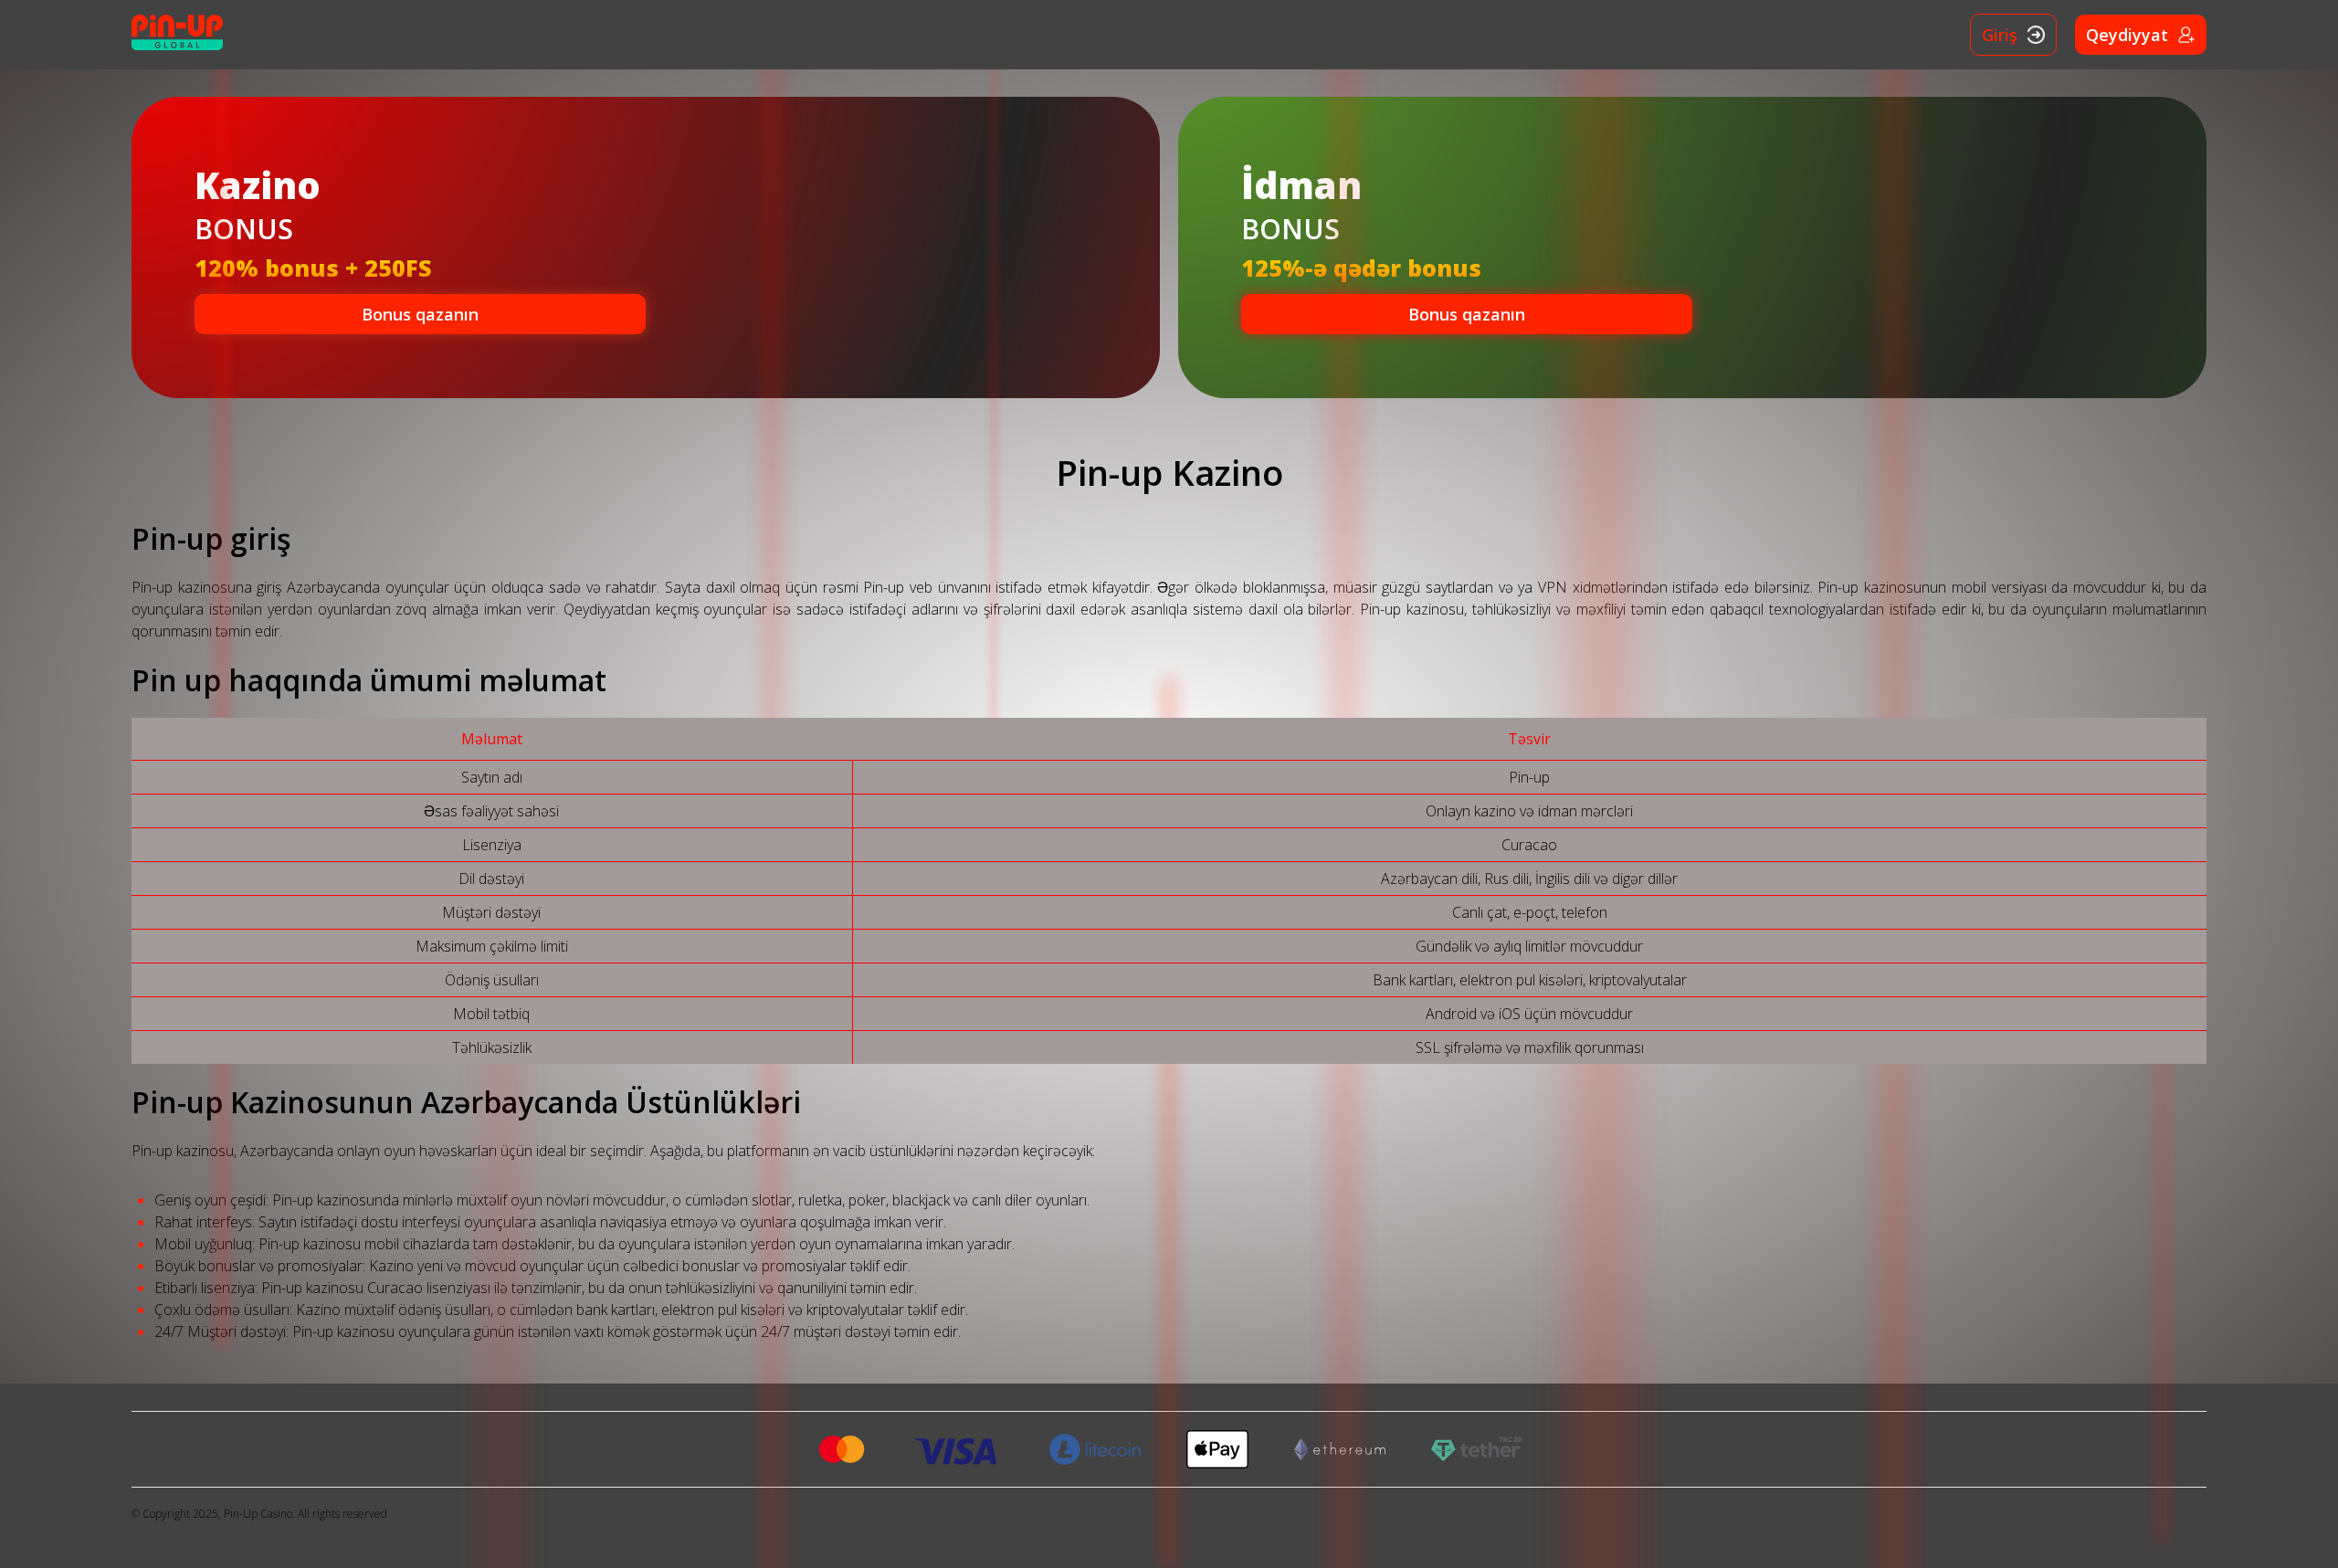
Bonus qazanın (420, 314)
